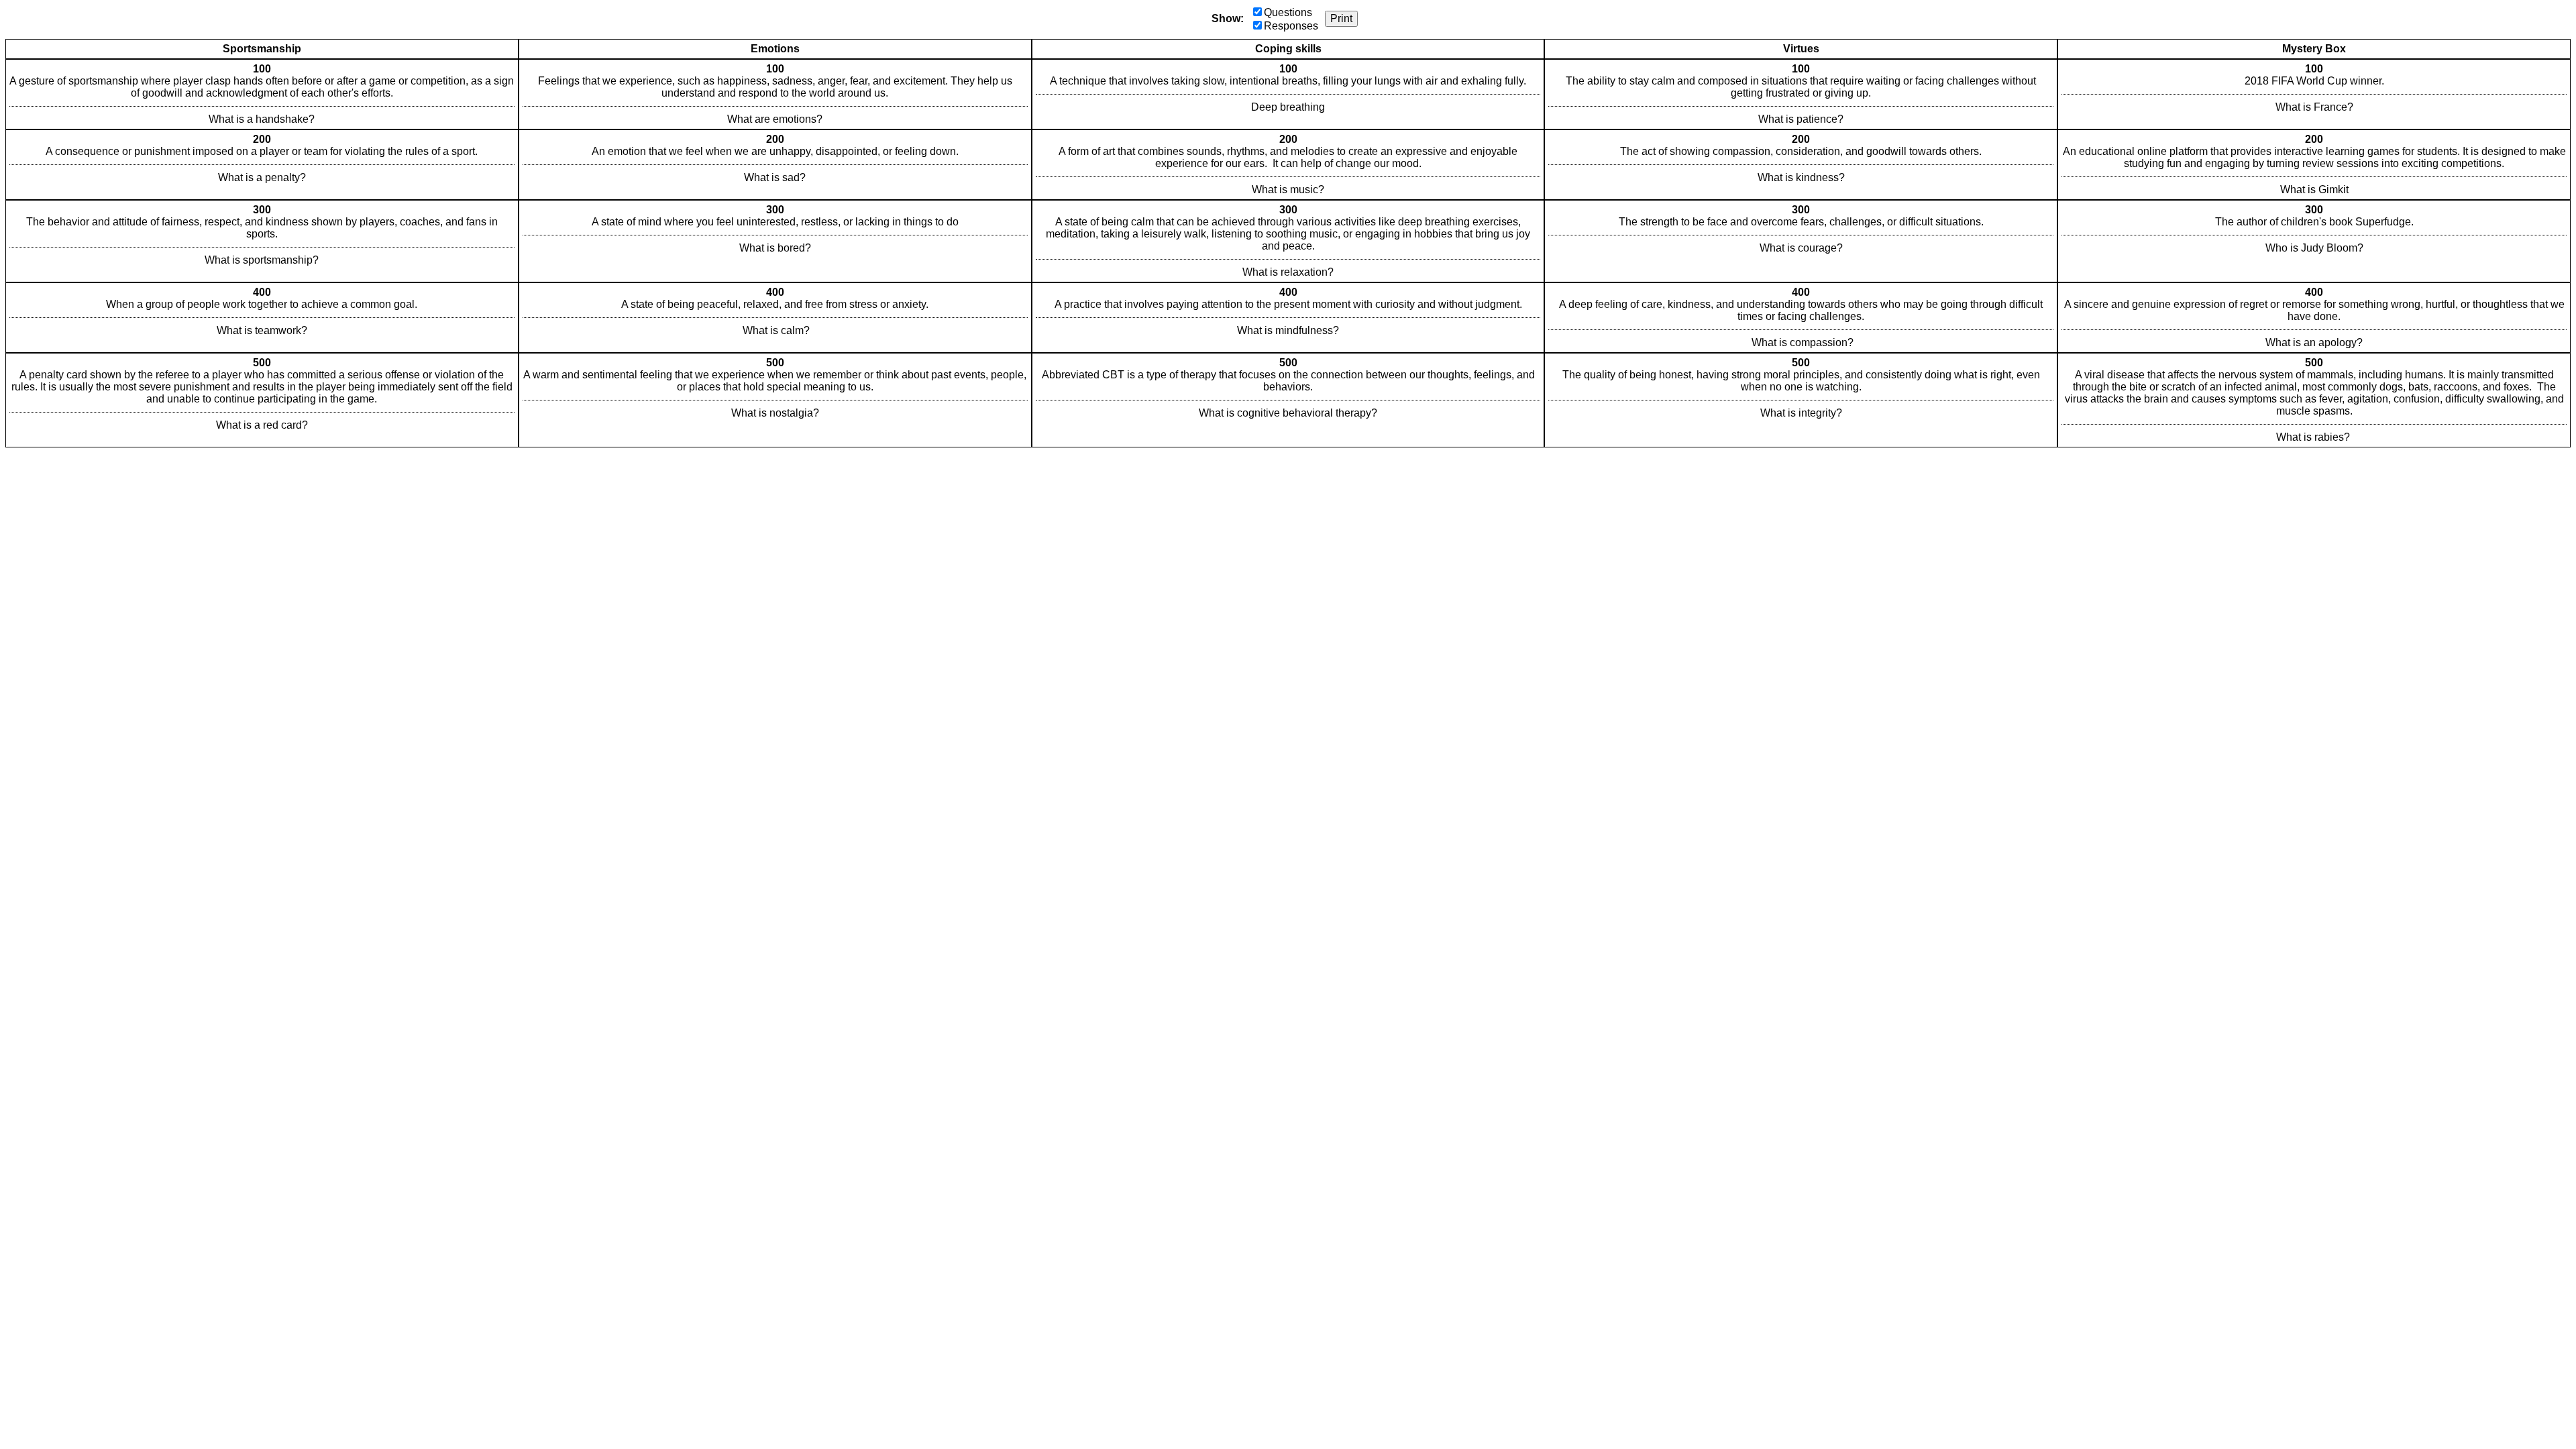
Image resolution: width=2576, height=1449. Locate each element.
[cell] (262, 94)
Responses (1291, 26)
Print (1341, 18)
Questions (1288, 12)
